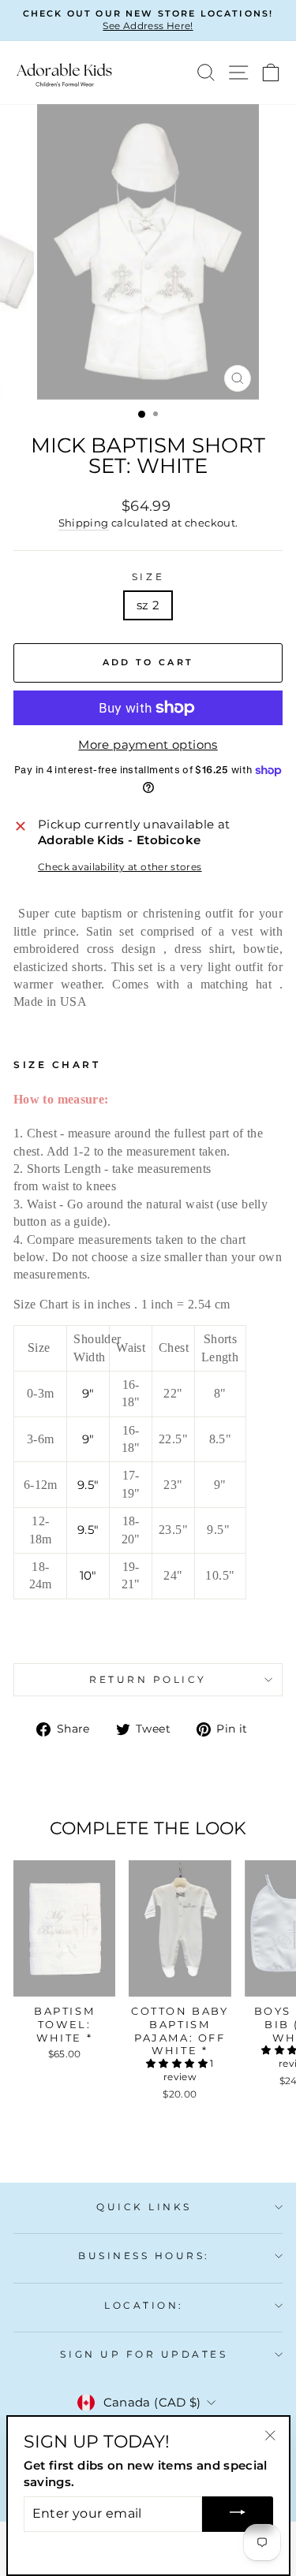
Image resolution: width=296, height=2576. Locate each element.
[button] (178, 2063)
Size (148, 577)
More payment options (148, 745)
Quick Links (144, 2207)
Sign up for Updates (144, 2355)
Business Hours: (144, 2256)
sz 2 (148, 605)
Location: (144, 2306)
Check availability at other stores (120, 867)
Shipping (84, 523)
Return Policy (148, 1680)
